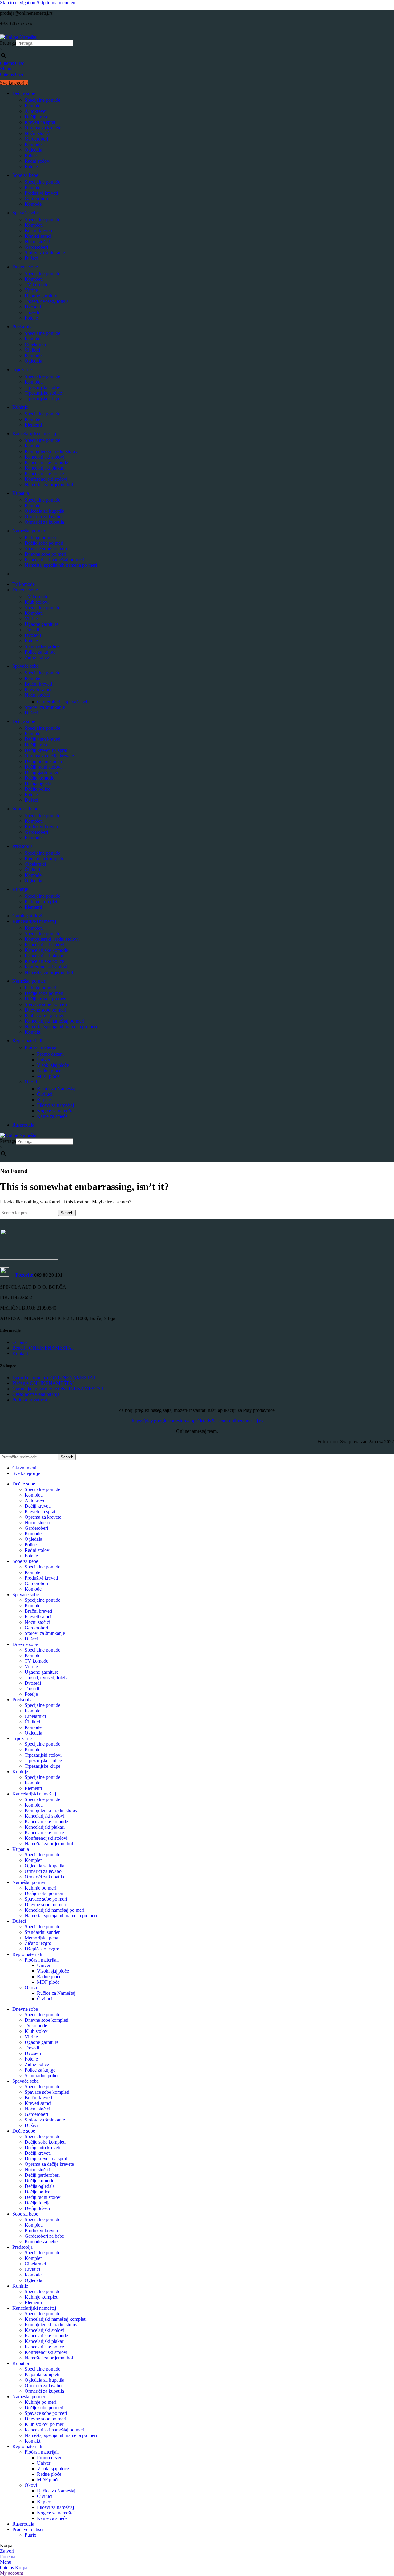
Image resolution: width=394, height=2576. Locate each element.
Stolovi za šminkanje (45, 253)
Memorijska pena (41, 1938)
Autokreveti (36, 111)
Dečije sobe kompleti (45, 2142)
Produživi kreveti (41, 193)
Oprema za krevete (43, 128)
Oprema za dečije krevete (49, 756)
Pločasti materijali (42, 1047)
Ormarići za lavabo (43, 517)
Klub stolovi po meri (45, 1015)
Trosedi (32, 312)
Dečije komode (39, 778)
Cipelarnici (35, 344)
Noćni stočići (37, 133)
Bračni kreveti (38, 231)
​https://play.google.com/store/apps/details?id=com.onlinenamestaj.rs (197, 1421)
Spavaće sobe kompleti (47, 2092)
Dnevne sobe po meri (45, 554)
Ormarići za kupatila (44, 522)
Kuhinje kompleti (42, 902)
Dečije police (37, 789)
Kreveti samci (38, 236)
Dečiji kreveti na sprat (46, 750)
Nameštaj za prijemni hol (49, 485)
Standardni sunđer (42, 1932)
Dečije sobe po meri (44, 543)
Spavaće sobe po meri (46, 549)
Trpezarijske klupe (42, 398)
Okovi (31, 1082)
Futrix (30, 2535)
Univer (44, 1060)
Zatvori (7, 2551)
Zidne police (37, 657)
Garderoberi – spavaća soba (64, 702)
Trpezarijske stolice (43, 393)
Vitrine (31, 290)
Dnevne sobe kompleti (46, 2020)
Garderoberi (36, 139)
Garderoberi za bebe (44, 2236)
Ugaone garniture (42, 296)
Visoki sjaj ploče (53, 1065)
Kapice (44, 1100)
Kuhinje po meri (40, 537)
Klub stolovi (37, 602)
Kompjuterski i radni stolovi (52, 451)
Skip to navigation (18, 3)
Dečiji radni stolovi (43, 767)
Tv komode (36, 2026)
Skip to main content (57, 3)
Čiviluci (32, 350)
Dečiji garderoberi (42, 772)
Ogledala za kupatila (44, 511)
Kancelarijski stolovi (44, 457)
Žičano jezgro (38, 1943)
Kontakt (32, 1032)
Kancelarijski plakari (45, 468)
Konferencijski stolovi (46, 479)
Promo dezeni (50, 1054)
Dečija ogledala (40, 783)
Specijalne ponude (42, 100)
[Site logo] (19, 37)
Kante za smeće (52, 1116)
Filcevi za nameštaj (55, 1105)
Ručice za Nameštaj (56, 1089)
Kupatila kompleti (42, 2374)
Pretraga (8, 43)
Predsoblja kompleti (44, 859)
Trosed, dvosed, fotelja (47, 301)
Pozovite (21, 1275)
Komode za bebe (41, 2242)
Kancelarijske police (44, 473)
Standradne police (42, 646)
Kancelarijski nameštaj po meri (54, 560)
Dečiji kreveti (38, 117)
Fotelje (31, 167)
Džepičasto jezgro (42, 1949)
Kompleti (34, 106)
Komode (33, 144)
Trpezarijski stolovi (43, 387)
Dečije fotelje (38, 2203)
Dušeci (31, 258)
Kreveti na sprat (40, 122)
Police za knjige (40, 652)
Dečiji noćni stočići (43, 761)
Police (31, 155)
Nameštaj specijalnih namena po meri (61, 565)
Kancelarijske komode (46, 462)
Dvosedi (33, 307)
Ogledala (33, 150)
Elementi (33, 425)
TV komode (36, 285)
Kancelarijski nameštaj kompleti (56, 2319)
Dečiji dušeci (37, 2208)
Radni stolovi (38, 161)
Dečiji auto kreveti (42, 739)
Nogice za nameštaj (56, 1111)
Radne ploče (49, 1071)
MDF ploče (48, 1076)
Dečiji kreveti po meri (46, 999)
